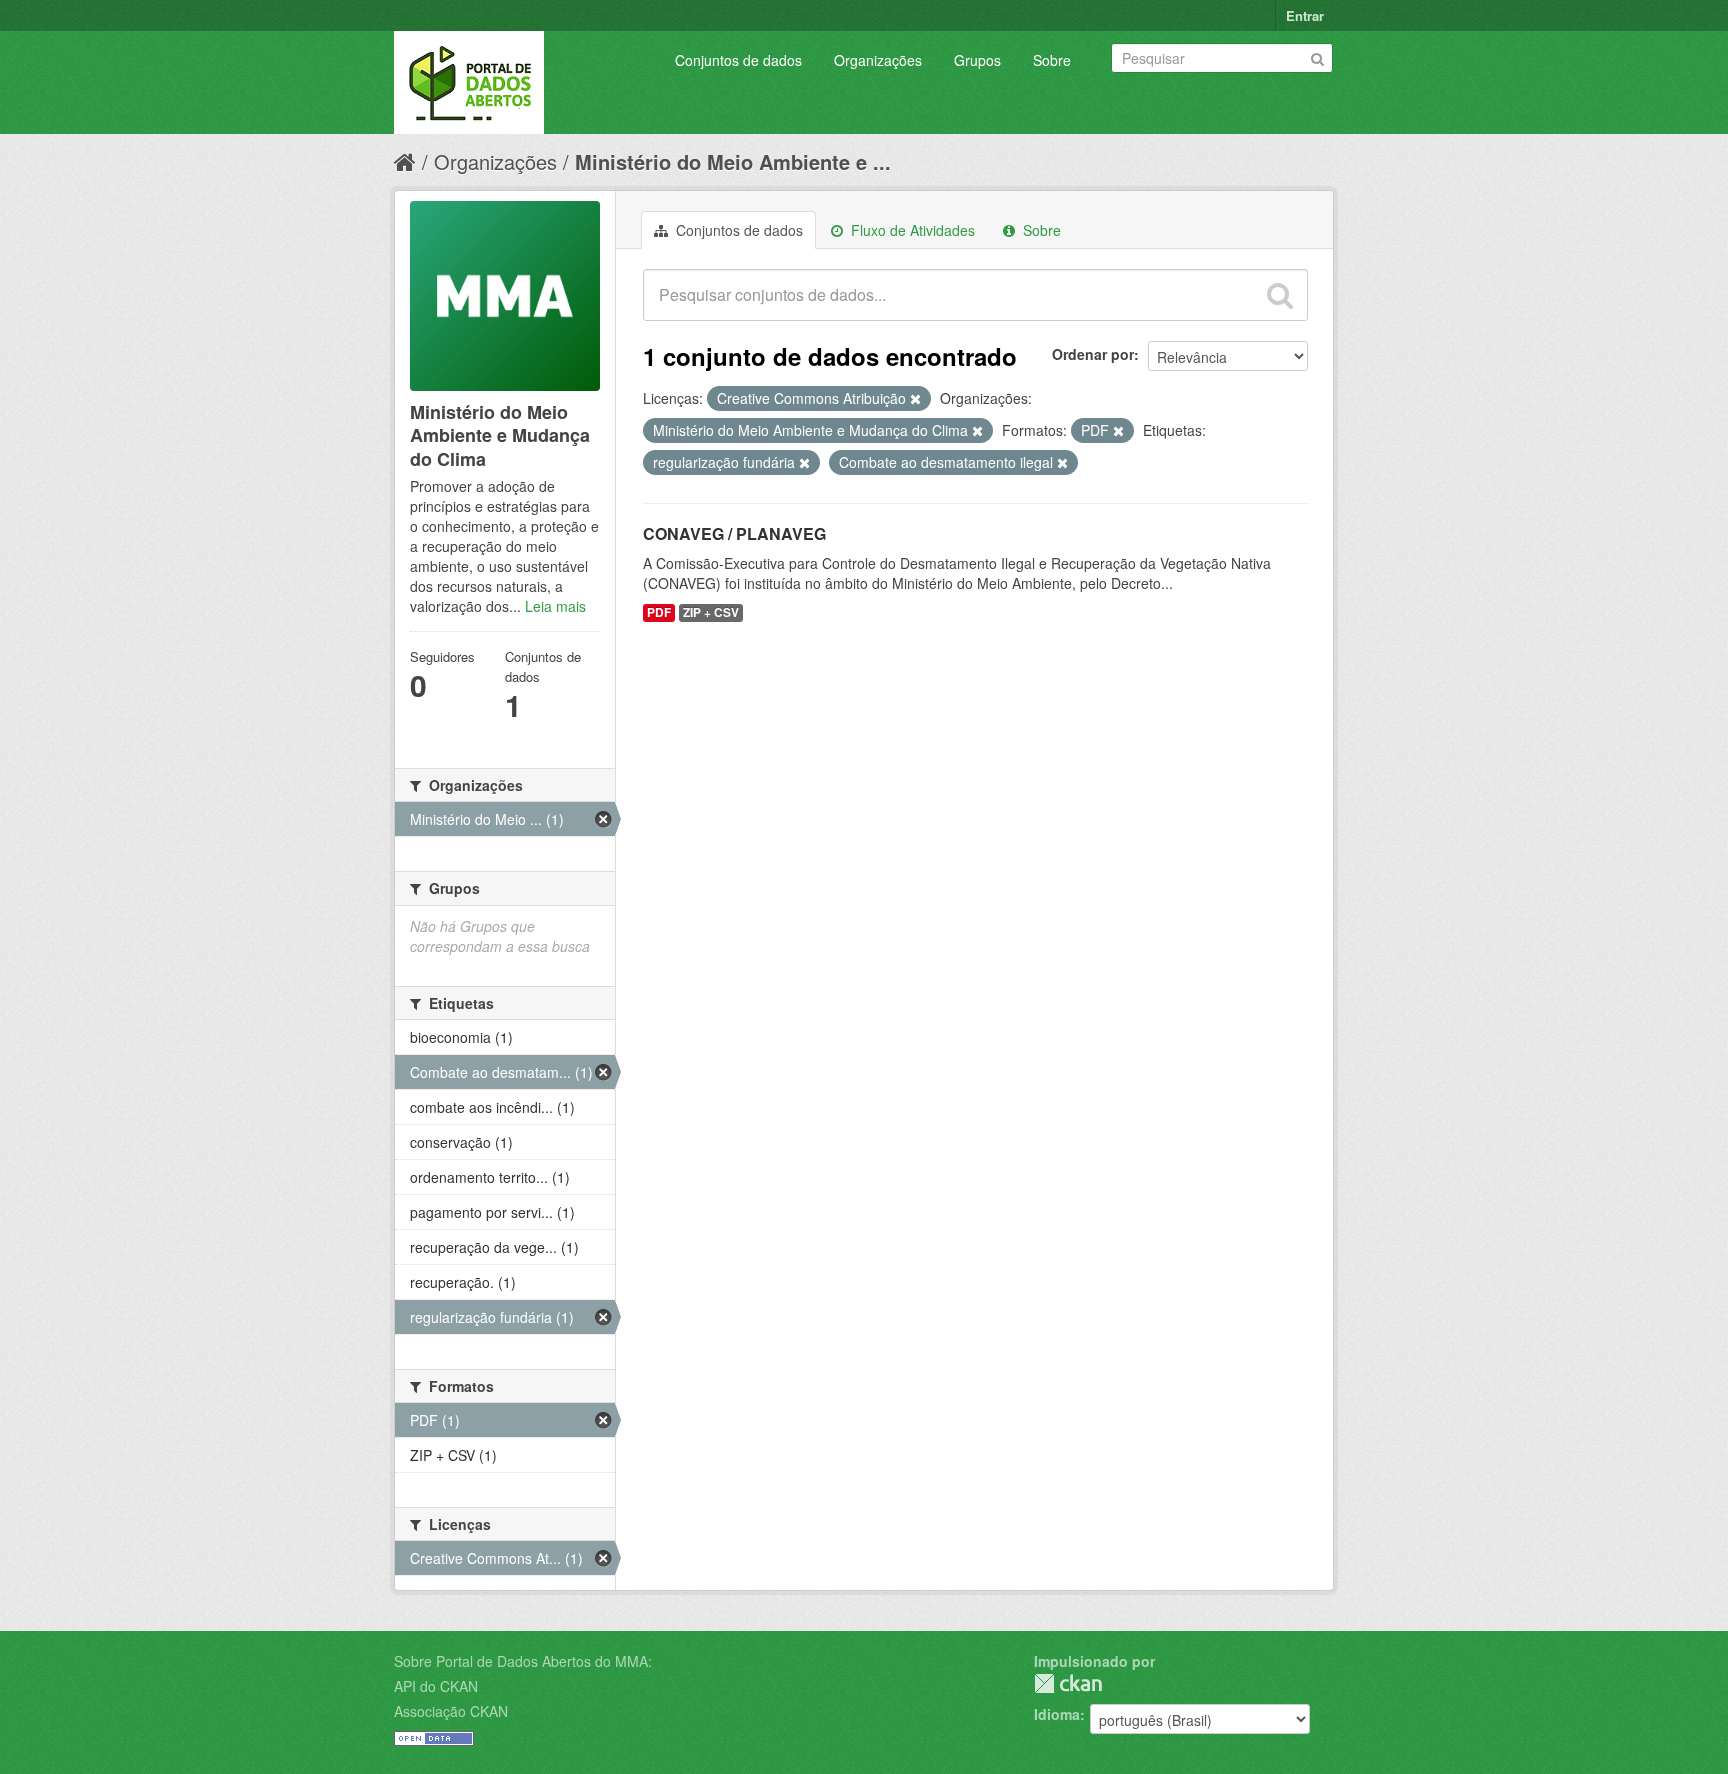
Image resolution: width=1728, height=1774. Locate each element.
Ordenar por (1093, 354)
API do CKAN (436, 1686)
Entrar (1305, 15)
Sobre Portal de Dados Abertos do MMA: (523, 1661)
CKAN (1068, 1683)
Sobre (1052, 60)
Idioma (1057, 1714)
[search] (1280, 295)
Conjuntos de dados (738, 60)
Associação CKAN (451, 1711)
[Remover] (915, 399)
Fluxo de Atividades (911, 230)
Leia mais (555, 606)
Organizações (878, 60)
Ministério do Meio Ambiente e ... (733, 161)
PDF (659, 612)
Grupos (977, 60)
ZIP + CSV (711, 612)
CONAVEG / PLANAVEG (734, 533)
